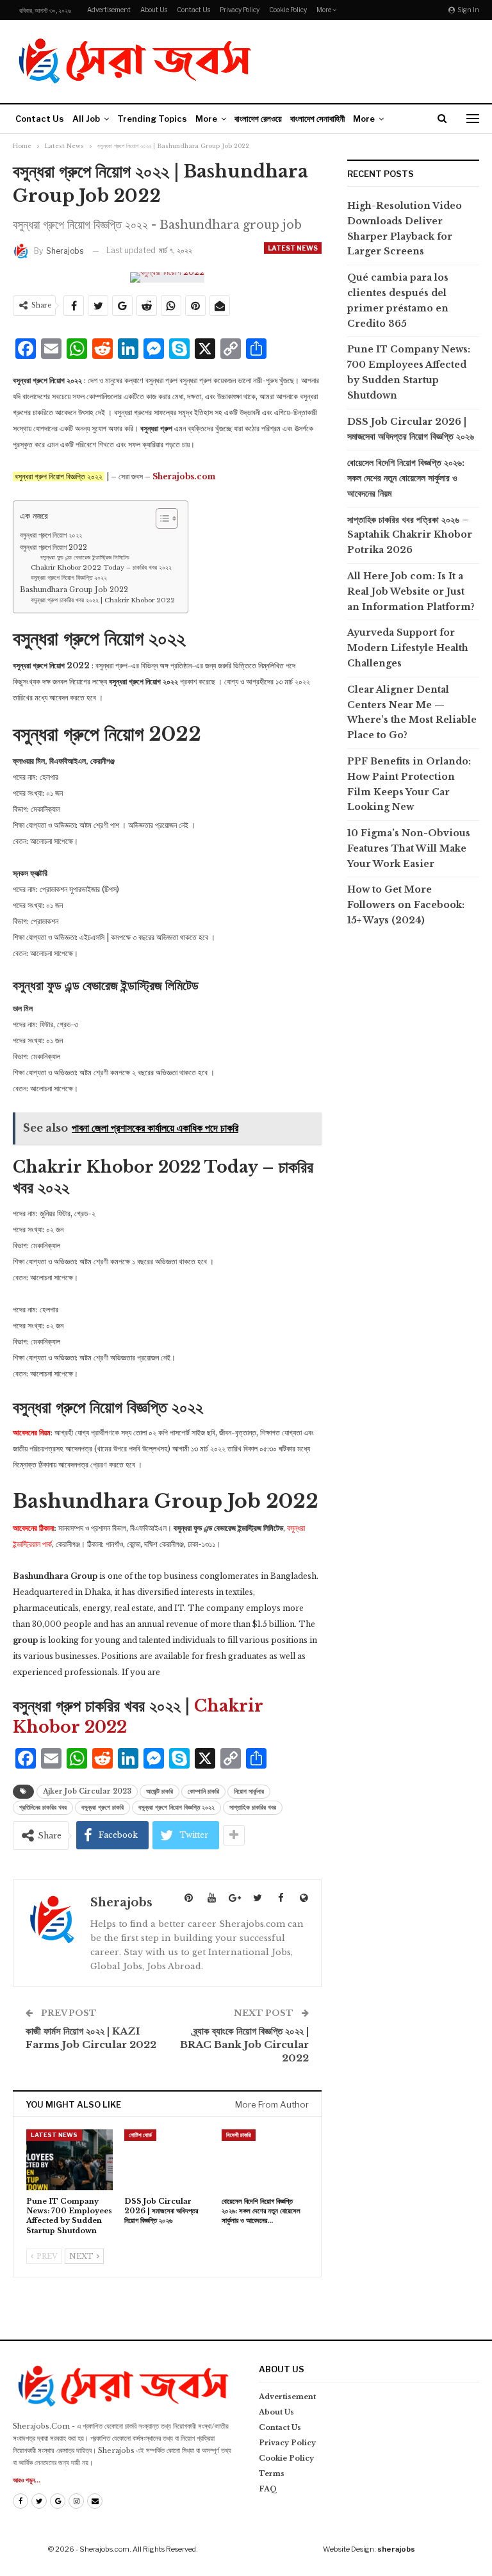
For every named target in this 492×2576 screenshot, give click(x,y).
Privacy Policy (240, 10)
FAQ (268, 2489)
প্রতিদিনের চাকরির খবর (43, 1807)
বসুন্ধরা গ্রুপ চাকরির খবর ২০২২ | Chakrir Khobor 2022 (103, 600)
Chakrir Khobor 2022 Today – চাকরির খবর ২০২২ (101, 568)
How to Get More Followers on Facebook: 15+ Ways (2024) (406, 905)
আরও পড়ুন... (27, 2480)
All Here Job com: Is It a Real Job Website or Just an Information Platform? (411, 591)
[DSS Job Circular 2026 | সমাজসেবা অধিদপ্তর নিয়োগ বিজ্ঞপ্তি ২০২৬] (168, 2159)
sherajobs (396, 2549)
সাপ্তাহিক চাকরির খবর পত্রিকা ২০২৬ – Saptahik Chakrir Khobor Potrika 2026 (410, 535)
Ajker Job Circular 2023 (87, 1791)
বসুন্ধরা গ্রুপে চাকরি (102, 1807)
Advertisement (109, 10)
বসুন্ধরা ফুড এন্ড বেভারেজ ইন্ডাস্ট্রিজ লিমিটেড (85, 557)
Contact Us (193, 10)
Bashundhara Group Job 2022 (74, 590)
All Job (86, 119)
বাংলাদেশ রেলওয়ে (258, 119)
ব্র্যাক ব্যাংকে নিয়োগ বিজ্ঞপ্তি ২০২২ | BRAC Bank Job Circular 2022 (244, 2044)
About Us (154, 10)
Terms (272, 2473)
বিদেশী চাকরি (239, 2135)
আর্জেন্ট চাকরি (160, 1791)
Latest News (293, 248)
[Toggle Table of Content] (160, 518)
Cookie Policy (288, 10)
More (324, 10)
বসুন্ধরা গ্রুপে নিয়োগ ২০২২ (51, 535)
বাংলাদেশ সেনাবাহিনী (317, 119)
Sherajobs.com (184, 476)
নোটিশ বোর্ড (140, 2135)
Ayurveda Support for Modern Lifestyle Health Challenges (408, 648)
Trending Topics (152, 119)
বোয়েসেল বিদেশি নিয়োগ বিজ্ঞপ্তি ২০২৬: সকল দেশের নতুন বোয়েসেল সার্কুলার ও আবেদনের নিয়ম (406, 478)
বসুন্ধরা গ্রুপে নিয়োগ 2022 (53, 547)
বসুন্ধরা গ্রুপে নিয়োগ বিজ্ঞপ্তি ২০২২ (69, 578)
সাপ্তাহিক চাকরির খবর (253, 1807)
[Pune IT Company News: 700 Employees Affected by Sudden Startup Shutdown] (70, 2159)
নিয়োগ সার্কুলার (249, 1791)
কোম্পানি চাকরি (203, 1791)
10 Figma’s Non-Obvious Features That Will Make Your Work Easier (409, 848)
